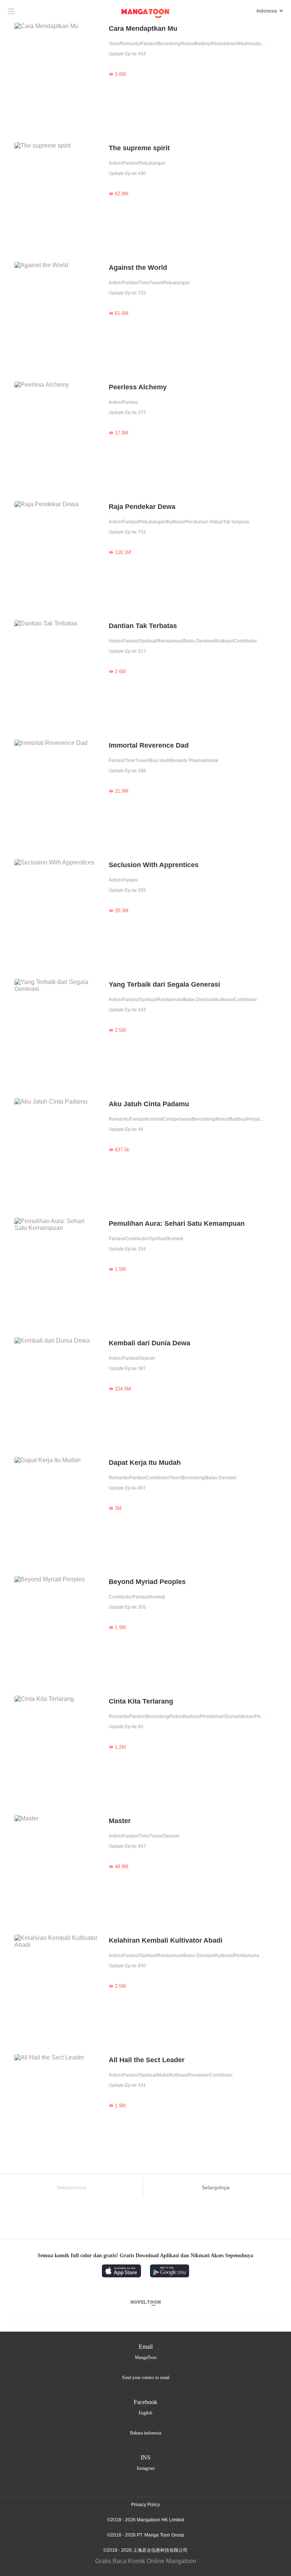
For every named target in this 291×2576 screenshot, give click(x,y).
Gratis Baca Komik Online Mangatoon (146, 2561)
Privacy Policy (145, 2505)
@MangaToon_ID (146, 2442)
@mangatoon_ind (145, 2477)
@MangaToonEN (145, 2422)
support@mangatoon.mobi (145, 2366)
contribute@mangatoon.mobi (146, 2386)
